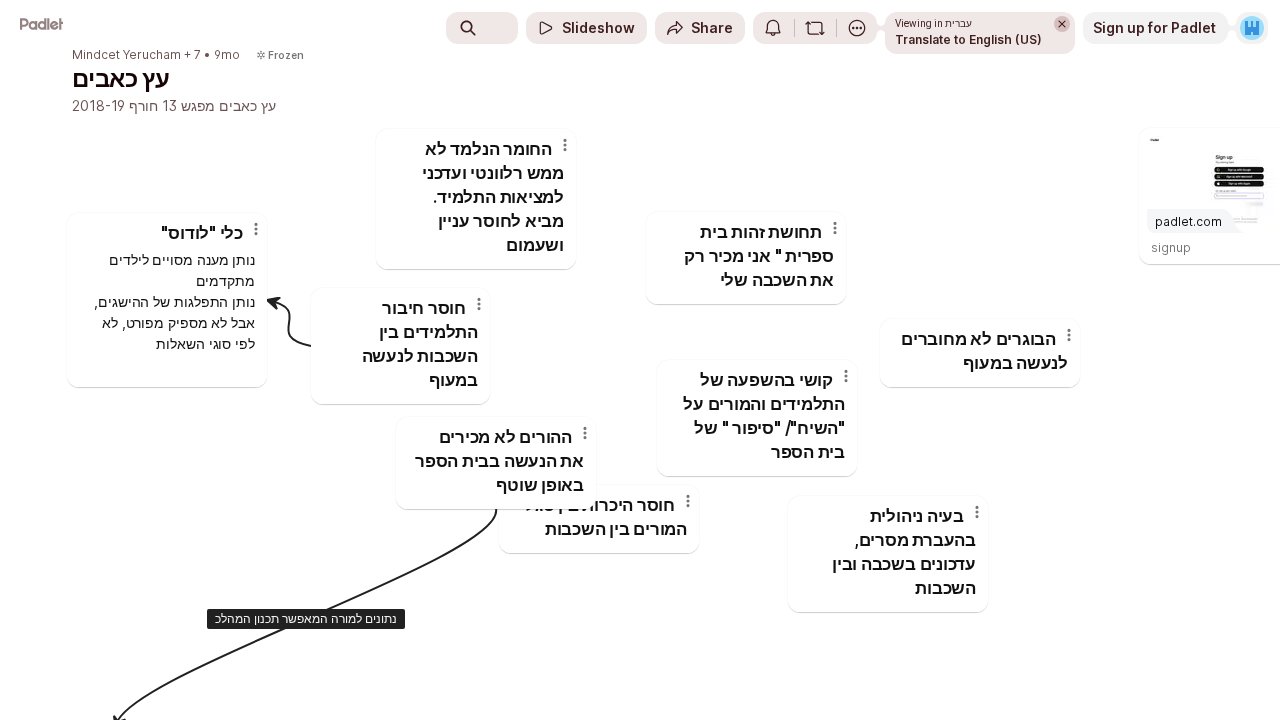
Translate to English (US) (968, 39)
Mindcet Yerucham (126, 55)
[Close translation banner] (1062, 24)
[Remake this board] (815, 28)
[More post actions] (256, 229)
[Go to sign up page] (1252, 28)
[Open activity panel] (773, 28)
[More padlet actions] (857, 28)
